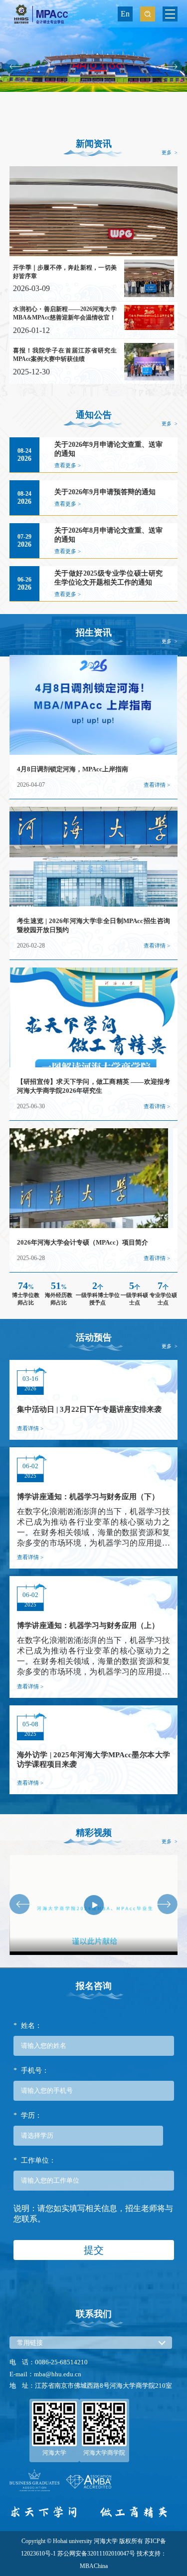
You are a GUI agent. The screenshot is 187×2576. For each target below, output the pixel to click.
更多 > (170, 153)
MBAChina (94, 2566)
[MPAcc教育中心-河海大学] (40, 13)
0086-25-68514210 (61, 2362)
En (125, 14)
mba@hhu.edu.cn (58, 2374)
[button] (14, 66)
